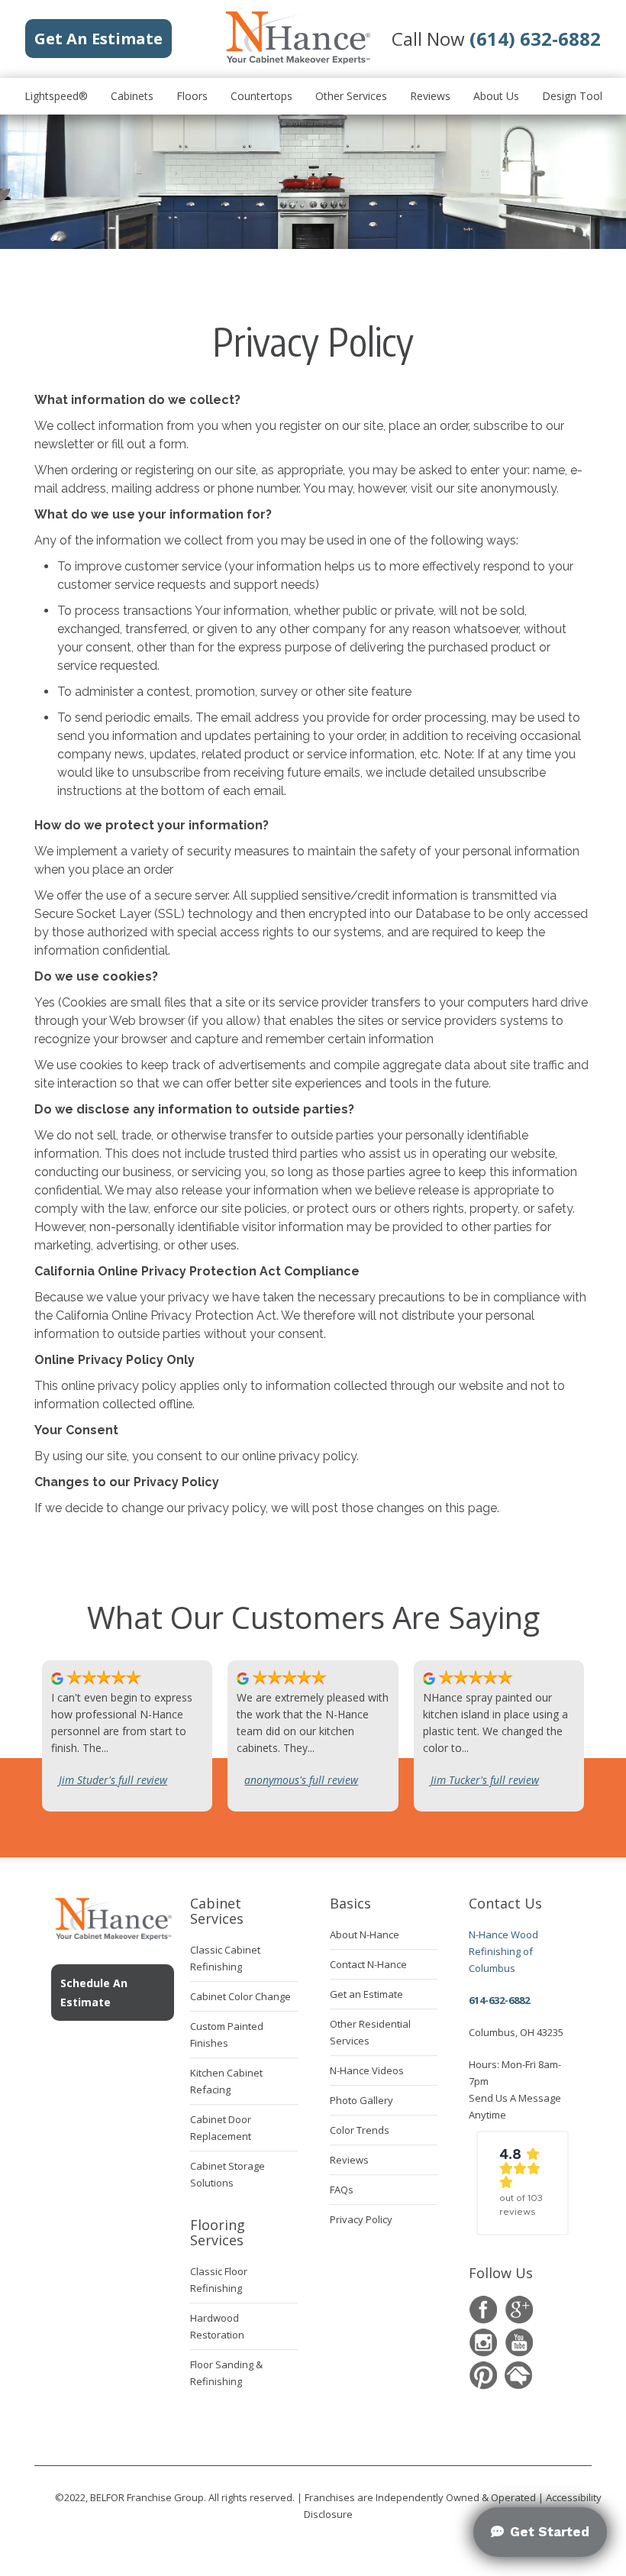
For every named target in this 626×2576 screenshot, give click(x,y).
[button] (523, 2183)
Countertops (261, 96)
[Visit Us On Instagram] (483, 2343)
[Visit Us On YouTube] (519, 2343)
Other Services (351, 96)
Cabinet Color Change (240, 1996)
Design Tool (572, 96)
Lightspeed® (56, 96)
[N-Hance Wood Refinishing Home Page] (297, 61)
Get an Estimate (366, 1994)
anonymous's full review (301, 1780)
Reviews (430, 96)
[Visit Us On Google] (519, 2310)
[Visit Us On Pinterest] (483, 2376)
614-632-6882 (499, 2000)
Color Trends (360, 2130)
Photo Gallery (361, 2100)
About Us (496, 96)
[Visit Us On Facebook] (483, 2310)
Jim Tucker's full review (485, 1780)
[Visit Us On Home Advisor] (519, 2376)
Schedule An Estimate (94, 1993)
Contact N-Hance (368, 1964)
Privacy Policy (361, 2219)
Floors (192, 96)
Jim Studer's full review (113, 1780)
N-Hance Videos (367, 2070)
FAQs (342, 2190)
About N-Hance (365, 1934)
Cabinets (132, 96)
